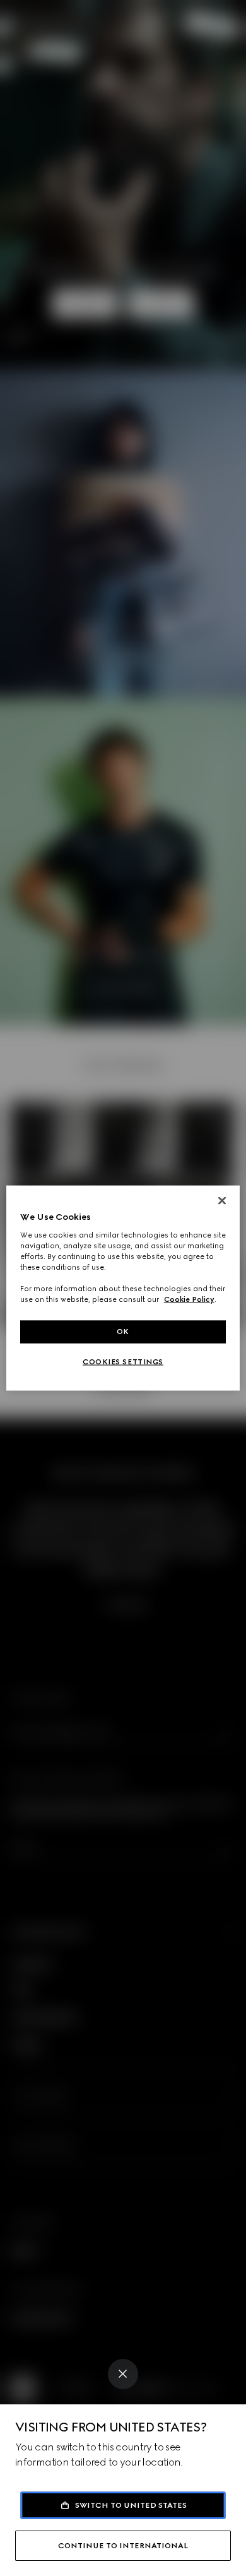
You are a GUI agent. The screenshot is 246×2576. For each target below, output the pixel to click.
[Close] (123, 2374)
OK (123, 1332)
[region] (123, 1288)
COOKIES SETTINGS (123, 1362)
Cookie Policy (189, 1299)
